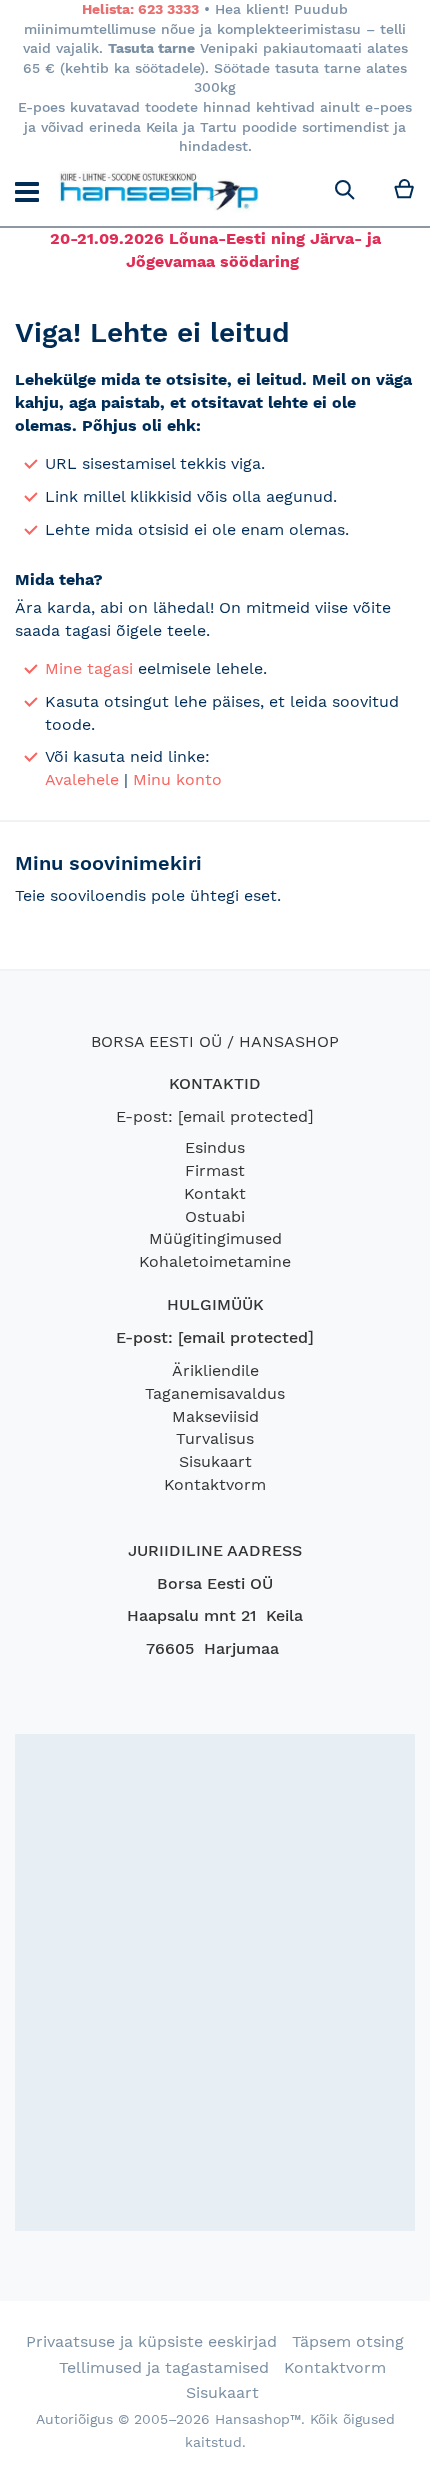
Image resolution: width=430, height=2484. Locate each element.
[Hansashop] (159, 192)
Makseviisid (215, 1416)
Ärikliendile (215, 1370)
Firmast (215, 1170)
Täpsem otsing (348, 2341)
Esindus (215, 1147)
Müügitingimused (215, 1238)
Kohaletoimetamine (215, 1261)
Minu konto (177, 779)
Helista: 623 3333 (140, 9)
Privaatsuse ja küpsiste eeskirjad (151, 2341)
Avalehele (82, 779)
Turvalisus (215, 1438)
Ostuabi (215, 1216)
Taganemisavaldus (215, 1393)
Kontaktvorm (215, 1484)
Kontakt (215, 1193)
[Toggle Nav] (27, 192)
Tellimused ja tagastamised (164, 2367)
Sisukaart (215, 1461)
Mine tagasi (89, 668)
